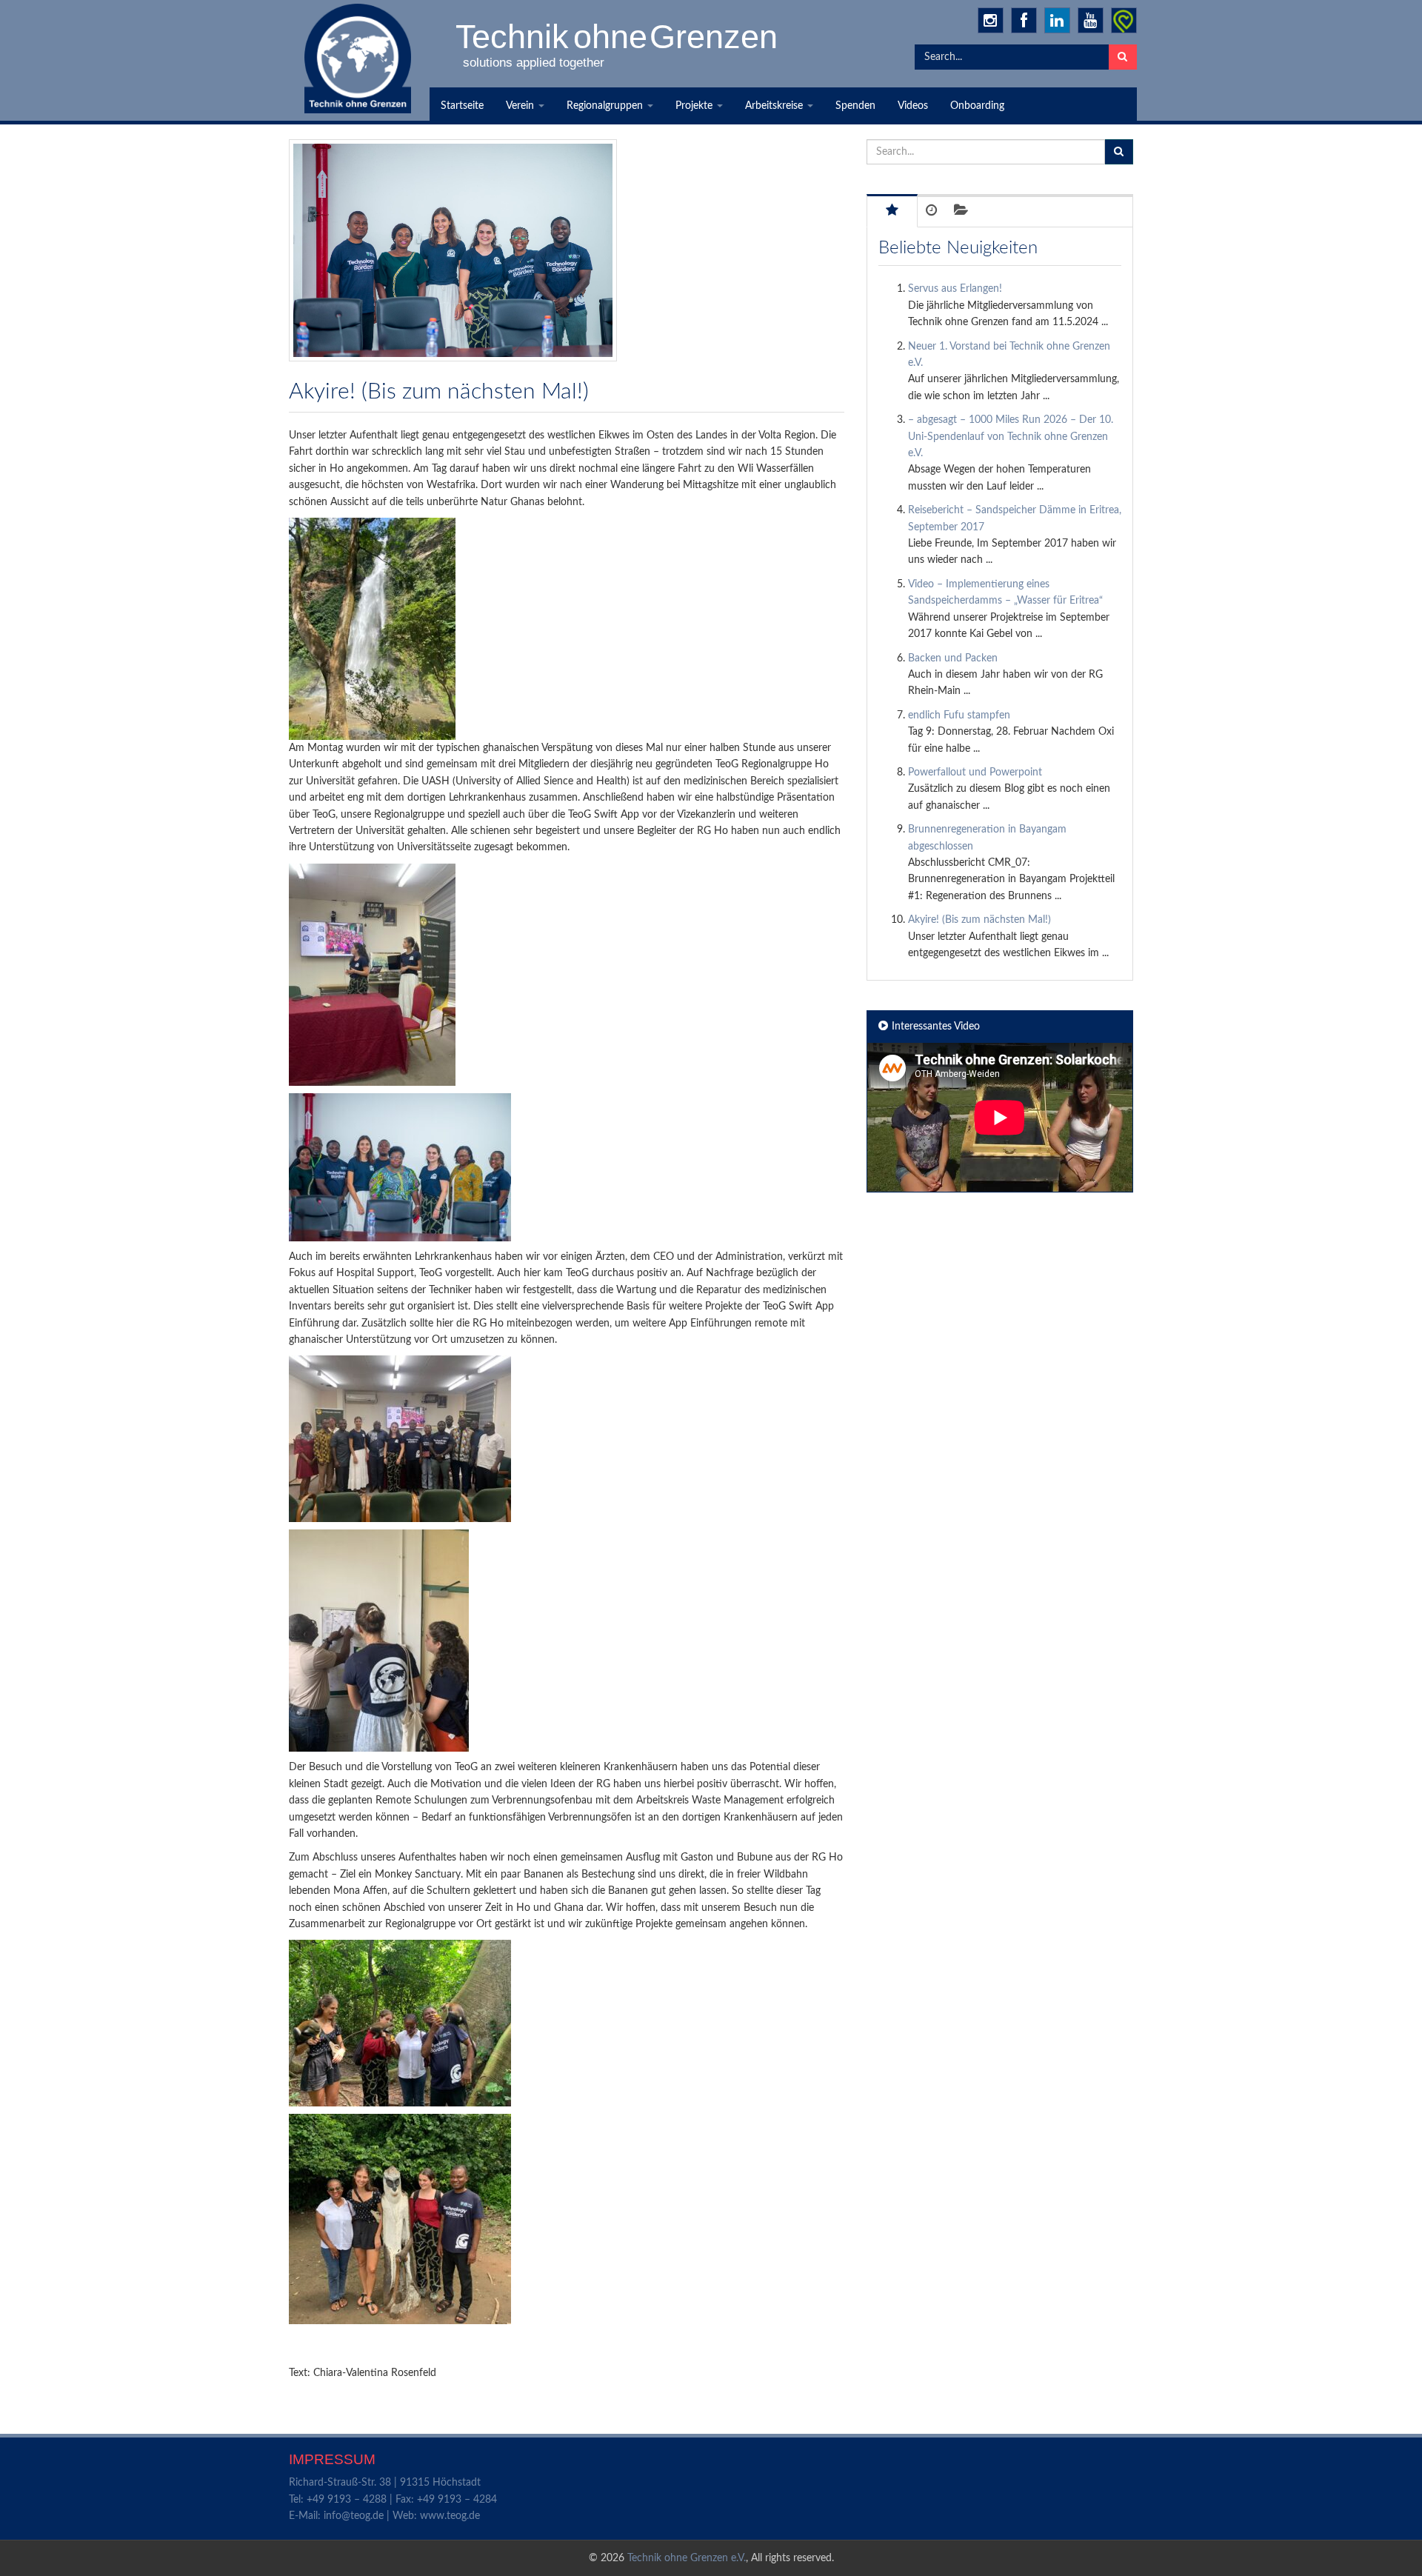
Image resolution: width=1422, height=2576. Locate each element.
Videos (913, 106)
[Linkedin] (1057, 20)
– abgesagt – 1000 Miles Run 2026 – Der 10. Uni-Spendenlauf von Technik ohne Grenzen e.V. (1011, 437)
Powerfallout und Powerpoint (975, 773)
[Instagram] (991, 20)
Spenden (855, 106)
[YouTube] (1091, 20)
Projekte (695, 106)
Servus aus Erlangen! (955, 289)
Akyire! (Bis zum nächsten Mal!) (979, 920)
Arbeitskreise (775, 106)
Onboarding (977, 106)
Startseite (462, 106)
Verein (521, 106)
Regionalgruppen (606, 106)
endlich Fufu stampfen (959, 715)
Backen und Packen (953, 658)
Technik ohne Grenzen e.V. (687, 2558)
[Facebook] (1024, 20)
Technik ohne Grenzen (618, 36)
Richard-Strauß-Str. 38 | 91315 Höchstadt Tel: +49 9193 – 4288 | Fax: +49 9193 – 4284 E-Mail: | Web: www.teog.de (393, 2499)
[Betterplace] (1124, 20)
